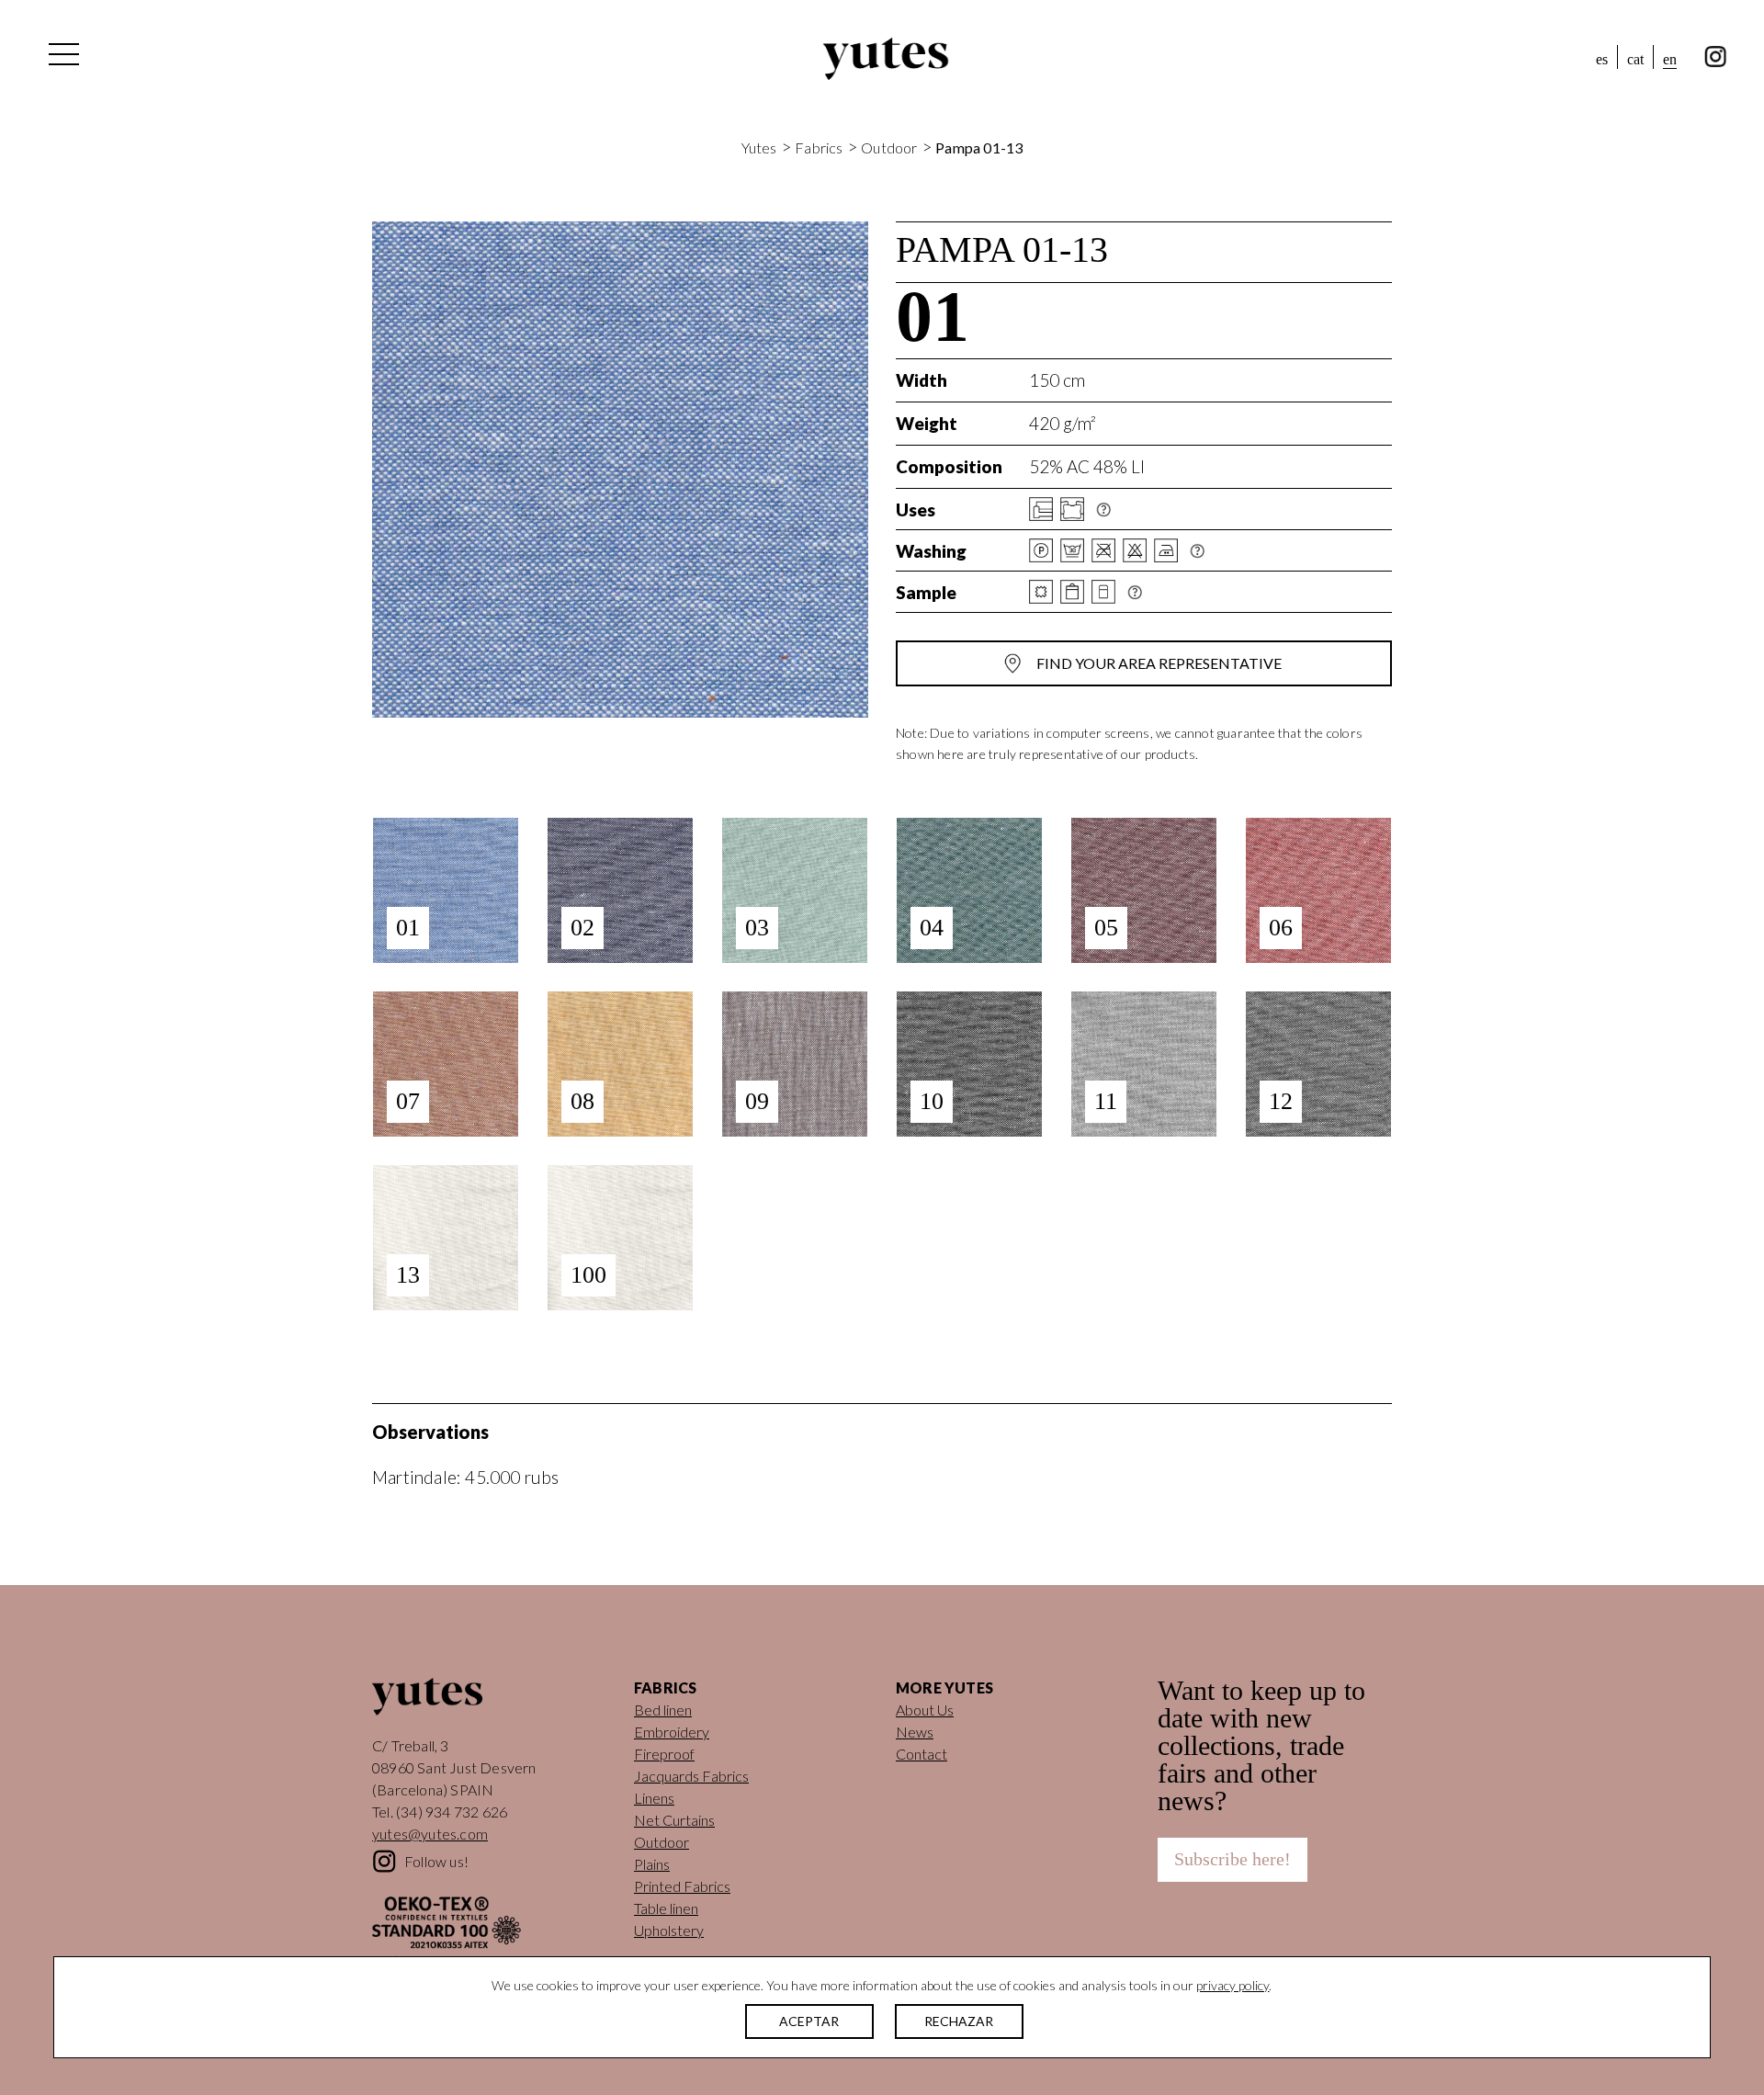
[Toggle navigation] (62, 59)
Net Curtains (674, 1820)
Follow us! (436, 1861)
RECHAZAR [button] (959, 2021)
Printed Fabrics (682, 1886)
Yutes (886, 59)
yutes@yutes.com (430, 1834)
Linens (654, 1798)
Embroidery (672, 1732)
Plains (652, 1864)
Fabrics (819, 147)
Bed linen (663, 1710)
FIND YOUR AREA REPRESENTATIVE (1159, 663)
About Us (925, 1710)
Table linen (666, 1908)
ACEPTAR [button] (809, 2021)
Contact (922, 1754)
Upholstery (669, 1930)
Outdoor (889, 147)
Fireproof (664, 1754)
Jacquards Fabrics (691, 1776)
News (915, 1732)
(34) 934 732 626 (452, 1812)
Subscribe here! (1233, 1859)
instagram (1716, 57)
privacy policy (1233, 1985)
